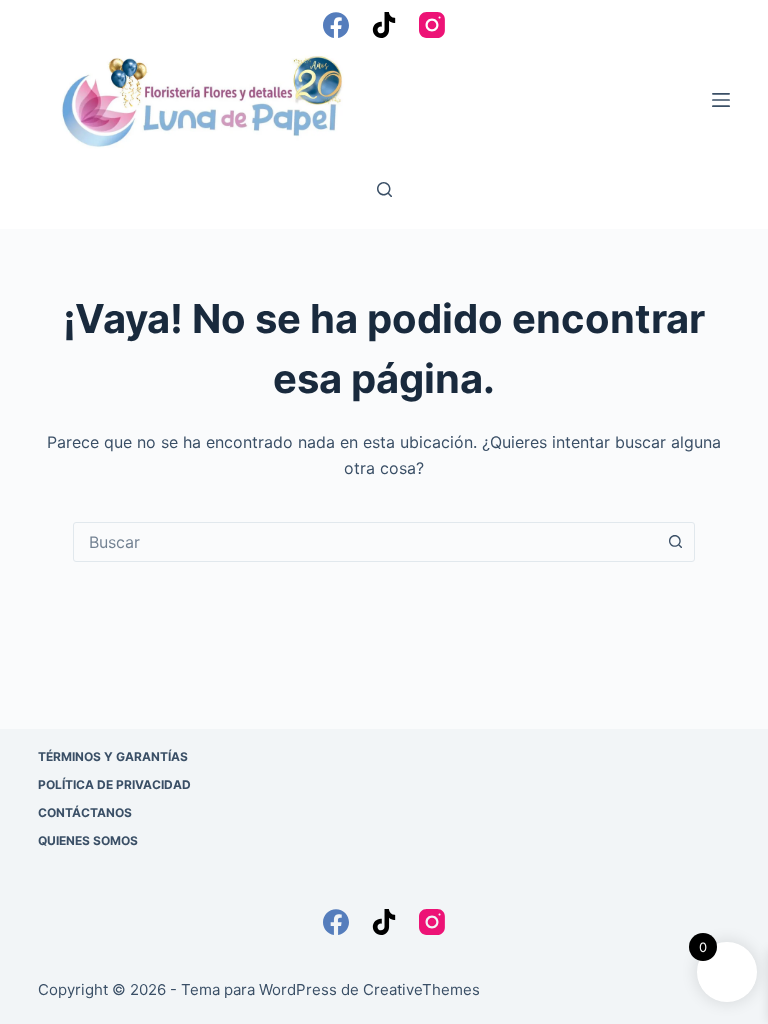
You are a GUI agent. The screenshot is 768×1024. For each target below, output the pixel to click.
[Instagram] (432, 25)
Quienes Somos (88, 840)
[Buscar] (384, 189)
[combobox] (365, 542)
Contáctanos (85, 812)
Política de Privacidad (114, 784)
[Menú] (721, 100)
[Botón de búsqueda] (675, 542)
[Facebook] (336, 25)
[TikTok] (384, 25)
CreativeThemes (421, 989)
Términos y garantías (113, 756)
